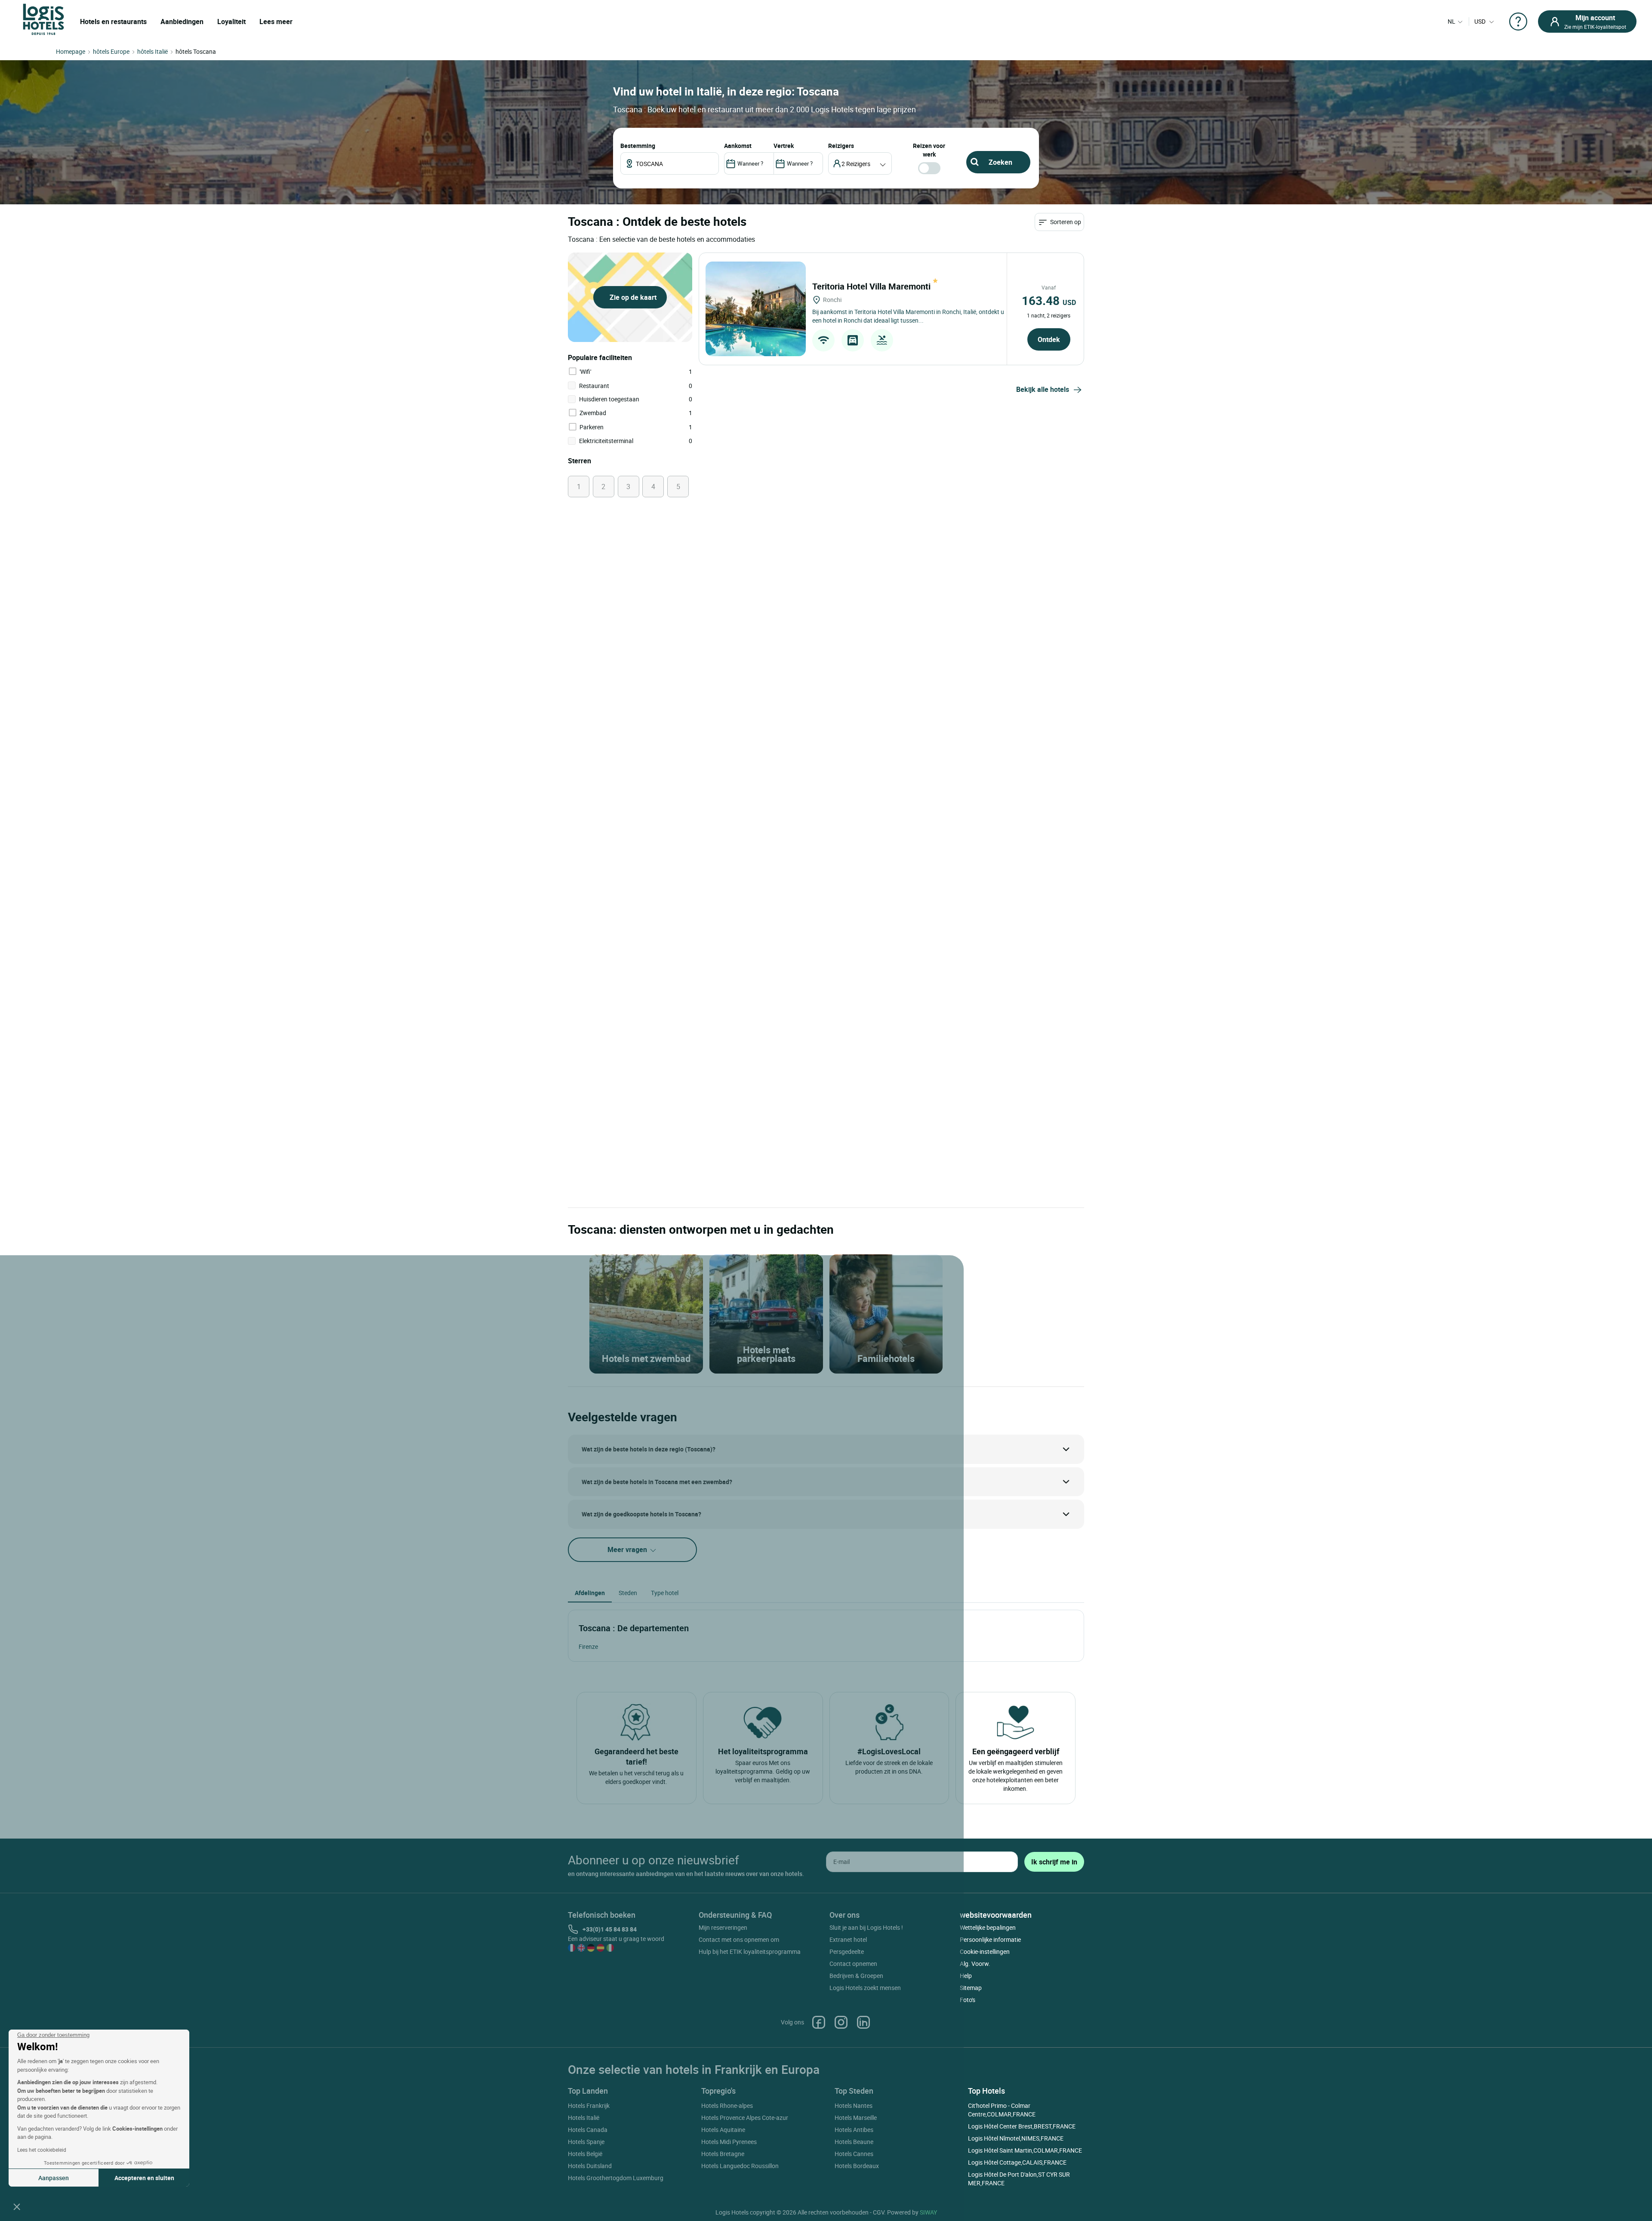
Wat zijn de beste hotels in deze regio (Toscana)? (649, 1449)
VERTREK (784, 146)
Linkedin (863, 2022)
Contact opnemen (853, 1964)
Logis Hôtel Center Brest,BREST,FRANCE (1022, 2126)
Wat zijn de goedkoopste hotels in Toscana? (641, 1514)
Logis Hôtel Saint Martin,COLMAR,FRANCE (1025, 2150)
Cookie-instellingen (985, 1951)
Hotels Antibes (854, 2130)
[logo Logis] (43, 19)
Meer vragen (628, 1549)
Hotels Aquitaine (723, 2130)
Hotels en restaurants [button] (113, 22)
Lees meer (276, 22)
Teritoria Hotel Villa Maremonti (872, 286)
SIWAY (928, 2212)
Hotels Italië (584, 2118)
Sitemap (971, 1988)
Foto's (968, 2000)
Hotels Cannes (854, 2154)
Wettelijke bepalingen (988, 1927)
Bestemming (638, 146)
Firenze (588, 1646)
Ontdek (1049, 339)
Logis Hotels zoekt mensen (865, 1988)
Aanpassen (54, 2178)
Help (966, 1976)
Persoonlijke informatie (990, 1939)
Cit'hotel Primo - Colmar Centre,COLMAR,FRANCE (1002, 2110)
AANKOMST (738, 146)
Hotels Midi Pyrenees (729, 2142)
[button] (17, 2206)
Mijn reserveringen (723, 1927)
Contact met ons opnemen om (739, 1939)
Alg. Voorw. (975, 1964)
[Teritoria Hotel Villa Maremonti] (756, 309)
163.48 (1049, 300)
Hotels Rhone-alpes (727, 2105)
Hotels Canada (588, 2130)
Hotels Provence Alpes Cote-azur (745, 2118)
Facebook (819, 2022)
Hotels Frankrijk (589, 2105)
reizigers (841, 146)
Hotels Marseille (856, 2118)
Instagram (841, 2022)
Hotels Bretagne (723, 2154)
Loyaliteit (231, 22)
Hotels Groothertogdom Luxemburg (616, 2178)
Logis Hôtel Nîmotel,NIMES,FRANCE (1016, 2138)
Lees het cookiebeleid (42, 2150)
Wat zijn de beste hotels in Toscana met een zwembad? (657, 1482)
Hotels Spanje (586, 2142)
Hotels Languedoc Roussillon (740, 2166)
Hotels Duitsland (590, 2166)
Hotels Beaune (854, 2142)
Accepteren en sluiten (144, 2178)
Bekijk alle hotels (1043, 389)
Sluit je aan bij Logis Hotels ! (866, 1927)
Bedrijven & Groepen (856, 1976)
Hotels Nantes (854, 2105)
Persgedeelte (847, 1951)
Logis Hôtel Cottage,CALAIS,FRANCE (1017, 2162)
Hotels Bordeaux (857, 2166)
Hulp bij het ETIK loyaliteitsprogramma (750, 1951)
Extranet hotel (848, 1939)
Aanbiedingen (182, 22)
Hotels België (585, 2154)
